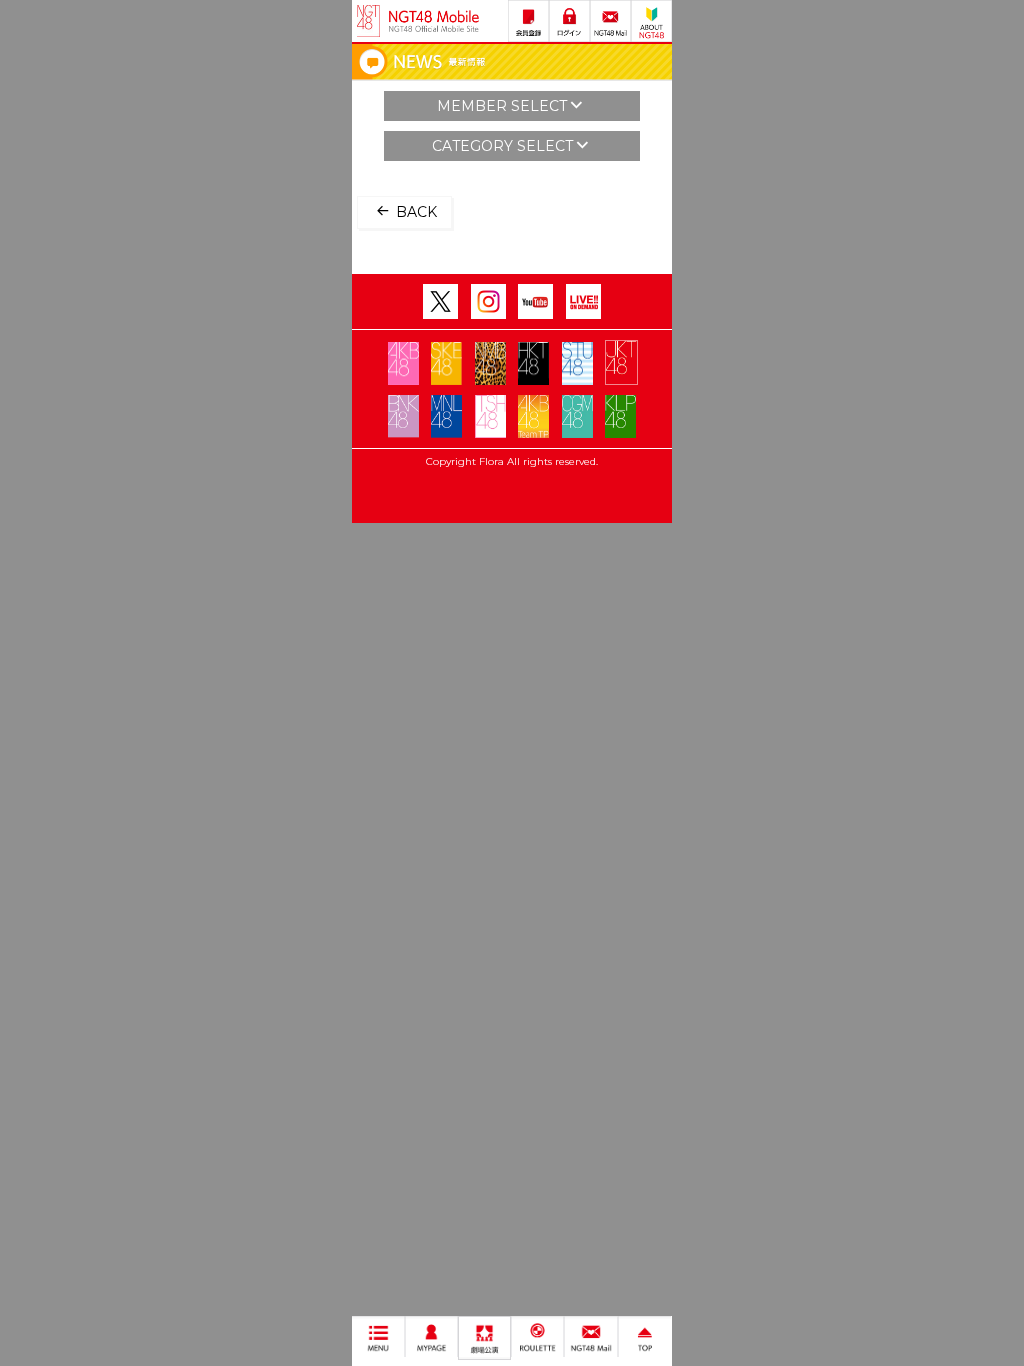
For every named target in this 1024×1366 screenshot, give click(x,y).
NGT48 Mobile (434, 21)
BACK (414, 212)
